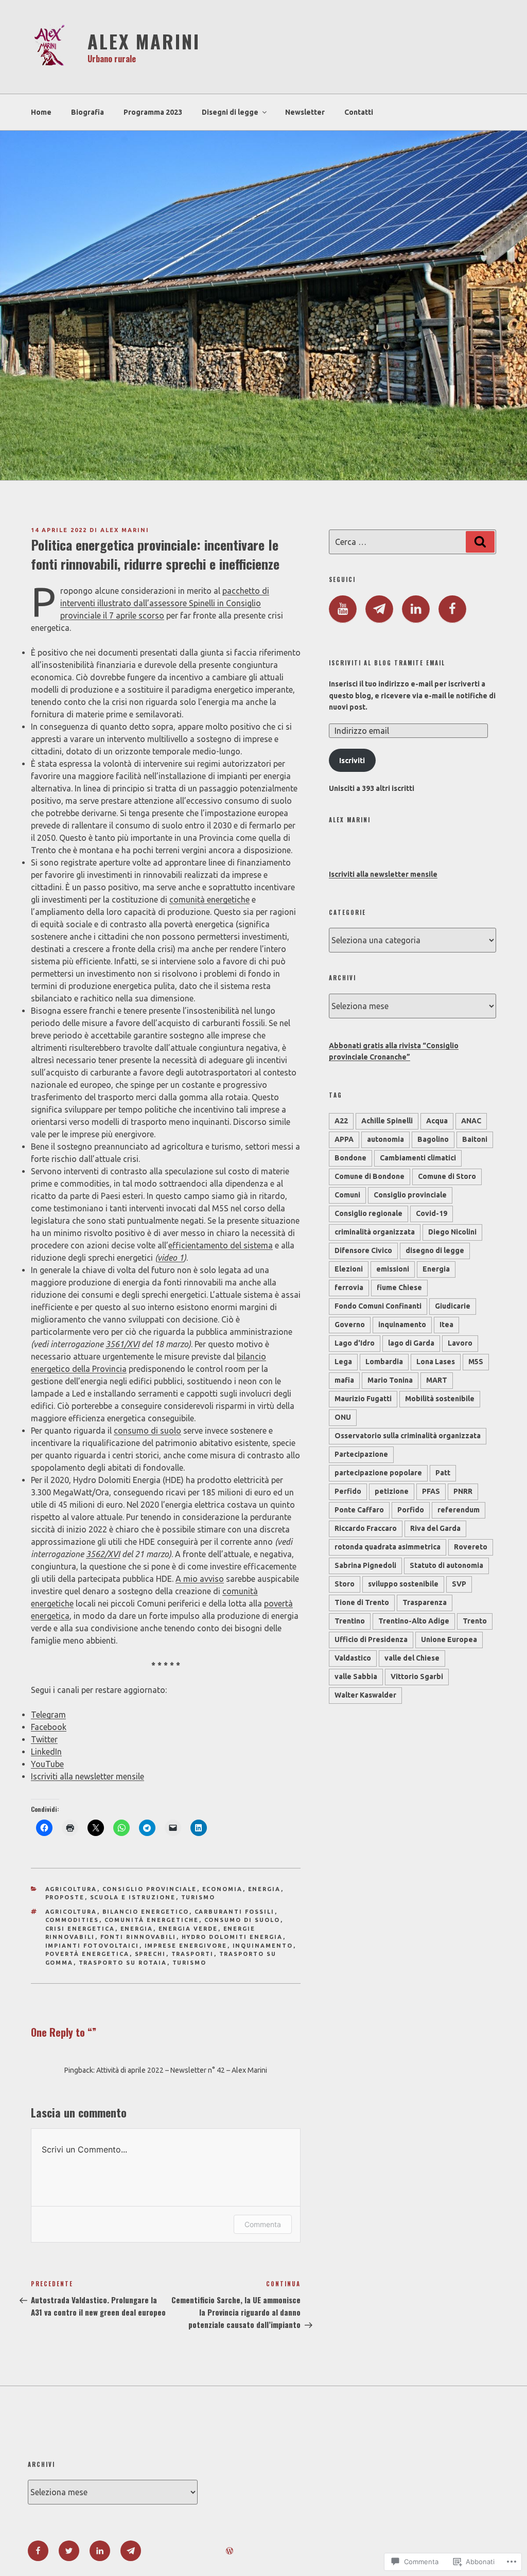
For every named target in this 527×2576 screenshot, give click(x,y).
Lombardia (384, 1362)
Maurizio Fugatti (363, 1399)
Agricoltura (71, 1889)
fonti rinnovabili (138, 1937)
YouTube (47, 1764)
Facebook (49, 1727)
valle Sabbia (356, 1677)
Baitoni (475, 1139)
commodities (72, 1920)
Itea (446, 1325)
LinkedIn (46, 1752)
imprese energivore (186, 1946)
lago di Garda (411, 1343)
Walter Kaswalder (365, 1695)
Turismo (198, 1897)
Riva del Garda (435, 1528)
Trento (475, 1621)
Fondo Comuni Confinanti (378, 1306)
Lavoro (460, 1343)
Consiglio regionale (368, 1213)
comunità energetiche (209, 899)
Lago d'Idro (355, 1343)
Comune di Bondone (370, 1176)
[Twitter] (69, 2551)
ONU (343, 1417)
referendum (459, 1510)
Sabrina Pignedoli (365, 1565)
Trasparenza (425, 1602)
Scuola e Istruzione (133, 1897)
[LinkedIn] (416, 609)
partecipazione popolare (378, 1473)
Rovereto (471, 1547)
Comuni (347, 1195)
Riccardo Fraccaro (366, 1528)
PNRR (463, 1491)
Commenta (263, 2224)
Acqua (437, 1121)
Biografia (87, 112)
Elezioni (349, 1269)
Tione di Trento (362, 1602)
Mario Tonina (390, 1380)
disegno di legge (435, 1250)
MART (437, 1380)
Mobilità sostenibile (440, 1399)
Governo (350, 1325)
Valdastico (353, 1658)
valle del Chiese (412, 1658)
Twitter (44, 1739)
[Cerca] (480, 542)
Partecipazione (361, 1454)
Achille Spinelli (387, 1121)
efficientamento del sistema (221, 1245)
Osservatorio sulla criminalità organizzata (408, 1436)
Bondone (350, 1158)
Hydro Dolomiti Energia (232, 1937)
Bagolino (433, 1139)
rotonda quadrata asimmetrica (388, 1547)
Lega (343, 1362)
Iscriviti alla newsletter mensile (87, 1776)
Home (41, 112)
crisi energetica (80, 1929)
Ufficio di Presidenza (371, 1639)
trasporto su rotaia (123, 1963)
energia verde (188, 1929)
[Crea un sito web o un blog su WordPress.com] (230, 2551)
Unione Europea (449, 1639)
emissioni (393, 1269)
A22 (341, 1121)
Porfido (411, 1510)
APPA (344, 1139)
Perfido (348, 1491)
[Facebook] (452, 609)
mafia (344, 1380)
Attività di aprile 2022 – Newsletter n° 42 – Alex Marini (182, 2070)
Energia (265, 1889)
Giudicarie (453, 1306)
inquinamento (263, 1946)
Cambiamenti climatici (418, 1158)
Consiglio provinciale (150, 1889)
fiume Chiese (399, 1287)
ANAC (471, 1121)
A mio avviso (200, 1579)
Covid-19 (432, 1213)
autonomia (385, 1139)
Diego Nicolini (452, 1232)
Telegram (48, 1715)
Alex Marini (144, 41)
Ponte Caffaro (359, 1510)
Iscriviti (352, 761)
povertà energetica (87, 1954)
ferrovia (349, 1287)
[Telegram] (379, 609)
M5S (476, 1362)
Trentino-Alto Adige (414, 1621)
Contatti (359, 112)
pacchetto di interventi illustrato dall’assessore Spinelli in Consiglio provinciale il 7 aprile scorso (165, 603)
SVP (459, 1584)
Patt (443, 1473)
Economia (223, 1889)
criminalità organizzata (375, 1232)
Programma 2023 (153, 112)
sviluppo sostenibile (403, 1584)
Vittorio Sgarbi (417, 1677)
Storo (345, 1584)
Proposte (65, 1897)
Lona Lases (436, 1362)
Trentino (350, 1621)
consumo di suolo (147, 1431)
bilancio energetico (146, 1912)
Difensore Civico (363, 1250)
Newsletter (305, 112)
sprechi (151, 1954)
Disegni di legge (230, 112)
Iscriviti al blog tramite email (387, 663)
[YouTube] (343, 609)
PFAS (431, 1491)
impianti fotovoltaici (92, 1946)
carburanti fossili (235, 1912)
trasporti (193, 1954)
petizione (392, 1491)
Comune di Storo (447, 1176)
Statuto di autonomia (446, 1565)
